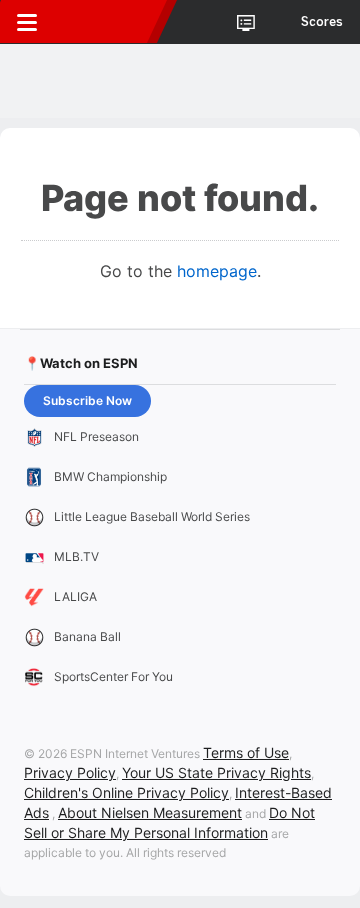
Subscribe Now (87, 400)
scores (322, 22)
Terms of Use (246, 752)
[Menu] (27, 22)
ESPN (107, 22)
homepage (217, 271)
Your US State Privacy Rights (216, 772)
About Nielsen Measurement (150, 812)
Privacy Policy (70, 772)
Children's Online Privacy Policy (126, 792)
